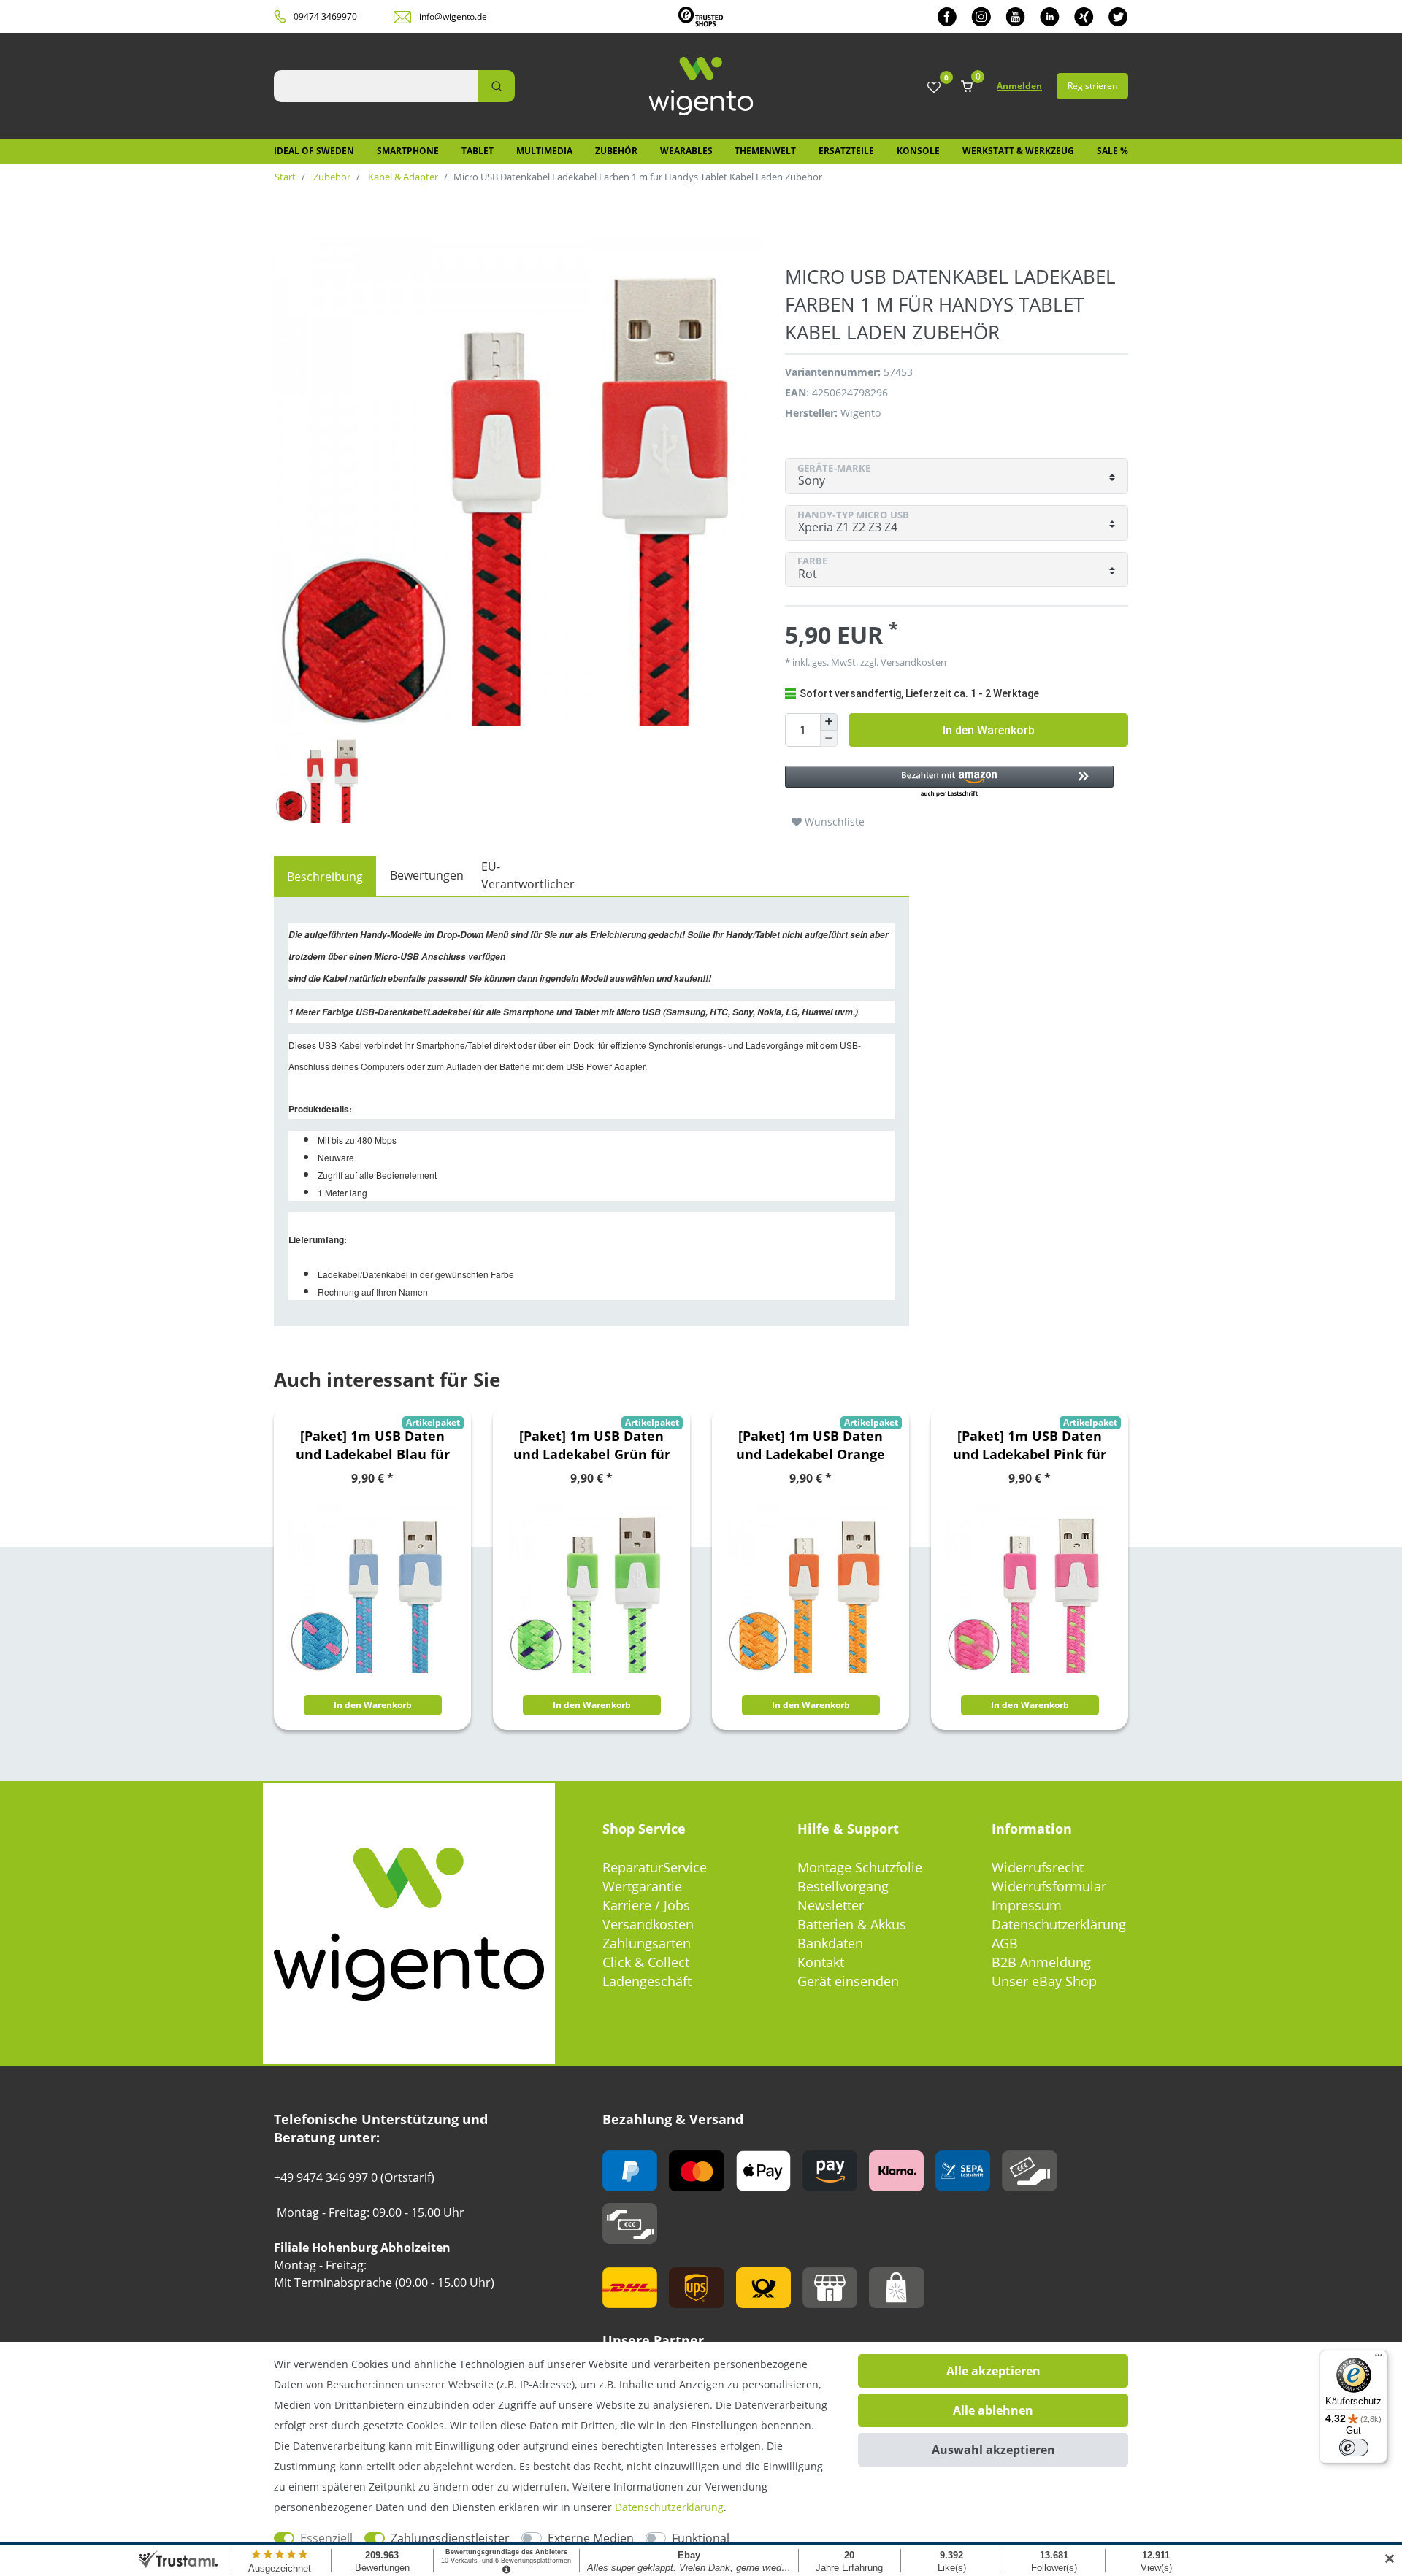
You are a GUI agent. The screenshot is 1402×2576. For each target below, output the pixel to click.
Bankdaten (830, 1943)
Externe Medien (591, 2538)
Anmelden (1019, 86)
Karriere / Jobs (646, 1905)
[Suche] (497, 86)
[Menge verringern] (829, 739)
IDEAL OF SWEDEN (314, 151)
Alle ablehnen (993, 2410)
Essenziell (326, 2538)
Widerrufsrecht (1038, 1867)
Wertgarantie (642, 1886)
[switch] (1354, 2448)
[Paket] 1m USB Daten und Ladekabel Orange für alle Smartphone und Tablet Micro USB (811, 1445)
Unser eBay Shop (1044, 1981)
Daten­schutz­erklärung (669, 2507)
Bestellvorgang (843, 1886)
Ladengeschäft (647, 1981)
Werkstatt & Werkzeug (1018, 151)
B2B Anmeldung (1041, 1962)
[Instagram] (981, 16)
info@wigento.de (453, 16)
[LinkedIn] (1050, 16)
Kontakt (821, 1962)
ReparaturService (655, 1867)
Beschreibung (325, 877)
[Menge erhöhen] (829, 722)
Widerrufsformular (1049, 1886)
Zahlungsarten (647, 1943)
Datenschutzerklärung (1059, 1924)
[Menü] (1379, 2358)
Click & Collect (646, 1962)
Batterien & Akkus (852, 1924)
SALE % (1112, 151)
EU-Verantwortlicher (528, 875)
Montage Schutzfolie (860, 1867)
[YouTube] (1015, 16)
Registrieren (1092, 86)
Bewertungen (427, 875)
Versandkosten (648, 1924)
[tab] (325, 877)
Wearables (686, 151)
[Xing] (1084, 16)
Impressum (1027, 1905)
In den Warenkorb (989, 730)
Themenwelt (765, 151)
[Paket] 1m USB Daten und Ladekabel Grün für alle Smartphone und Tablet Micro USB (592, 1445)
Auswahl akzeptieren (993, 2450)
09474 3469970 (325, 16)
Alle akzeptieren (993, 2371)
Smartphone (408, 151)
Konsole (918, 151)
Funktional (701, 2538)
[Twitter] (1118, 16)
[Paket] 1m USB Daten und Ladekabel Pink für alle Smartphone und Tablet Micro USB (1030, 1445)
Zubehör (616, 151)
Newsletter (831, 1905)
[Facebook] (947, 16)
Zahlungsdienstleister (450, 2538)
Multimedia (544, 151)
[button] (949, 782)
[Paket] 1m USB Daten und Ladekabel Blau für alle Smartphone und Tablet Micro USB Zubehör (373, 1445)
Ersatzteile (846, 151)
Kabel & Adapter (402, 177)
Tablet (478, 151)
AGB (1005, 1943)
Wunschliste (833, 822)
